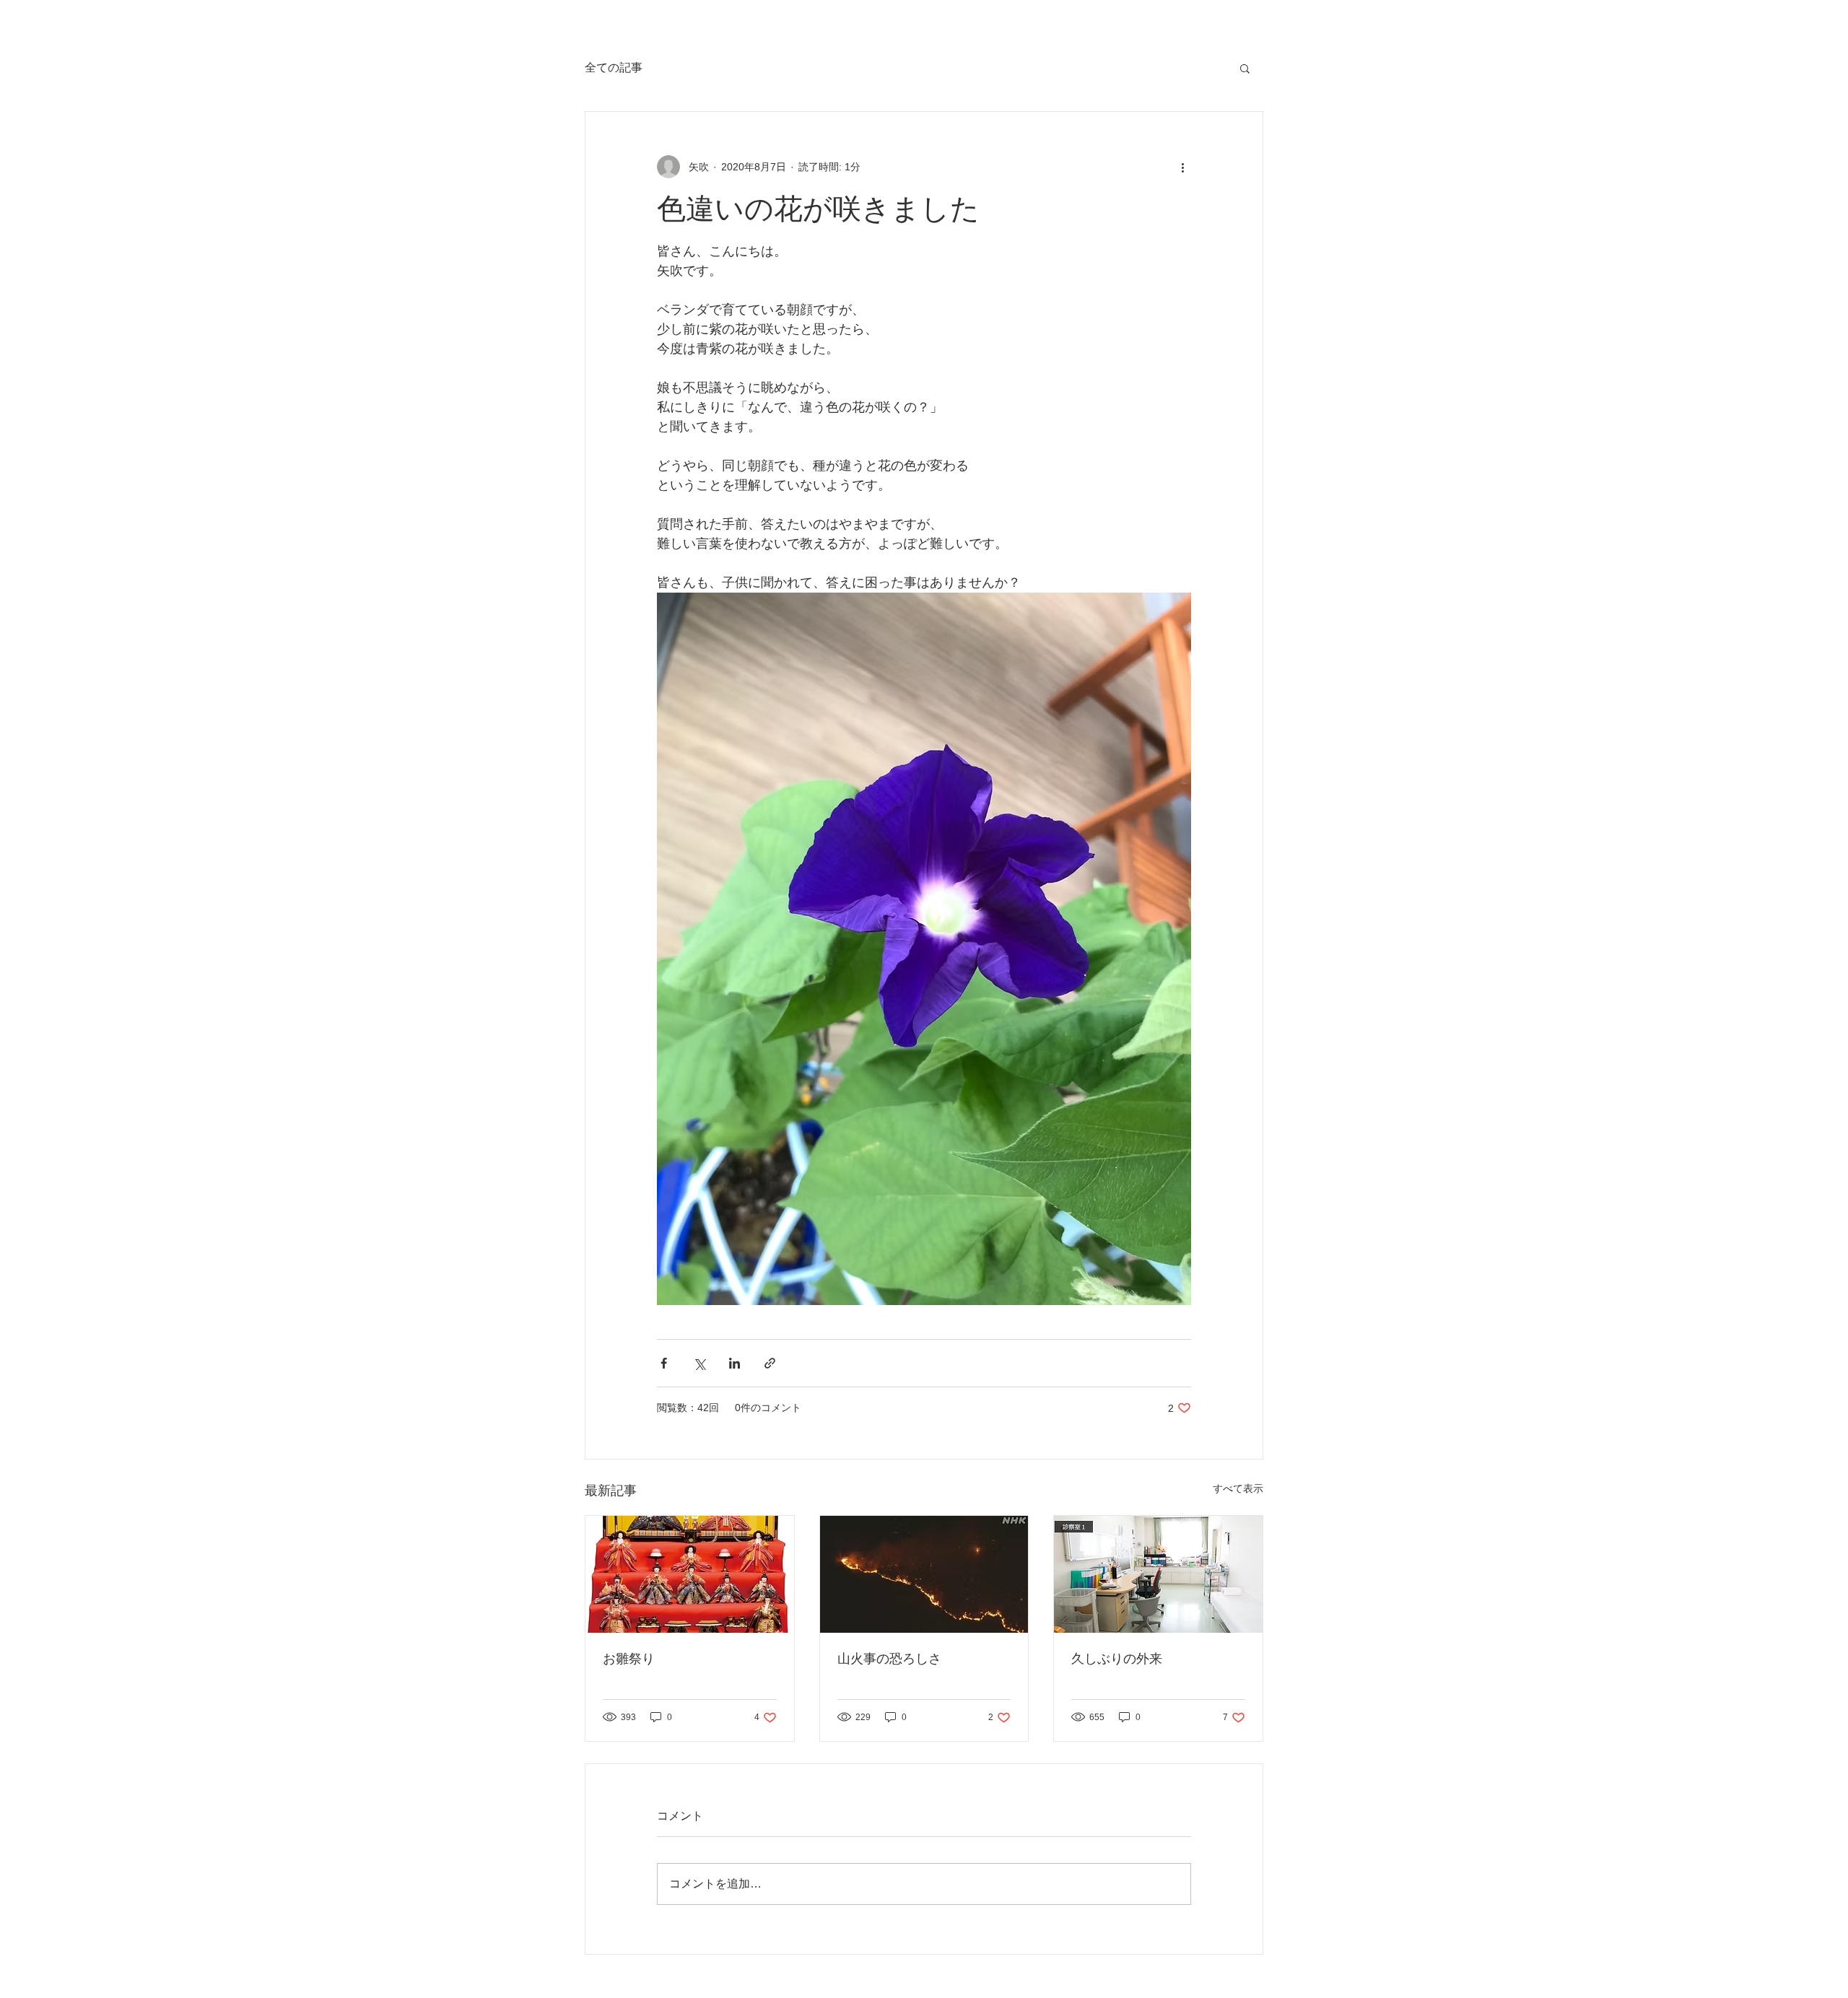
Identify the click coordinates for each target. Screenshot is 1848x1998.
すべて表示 (1238, 1488)
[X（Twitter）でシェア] (699, 1363)
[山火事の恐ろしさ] (924, 1574)
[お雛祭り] (690, 1574)
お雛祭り (629, 1659)
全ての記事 (614, 67)
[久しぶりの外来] (1158, 1574)
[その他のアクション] (1182, 167)
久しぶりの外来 (1117, 1659)
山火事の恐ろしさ (889, 1659)
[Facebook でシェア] (664, 1363)
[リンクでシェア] (770, 1363)
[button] (1245, 68)
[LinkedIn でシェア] (735, 1363)
